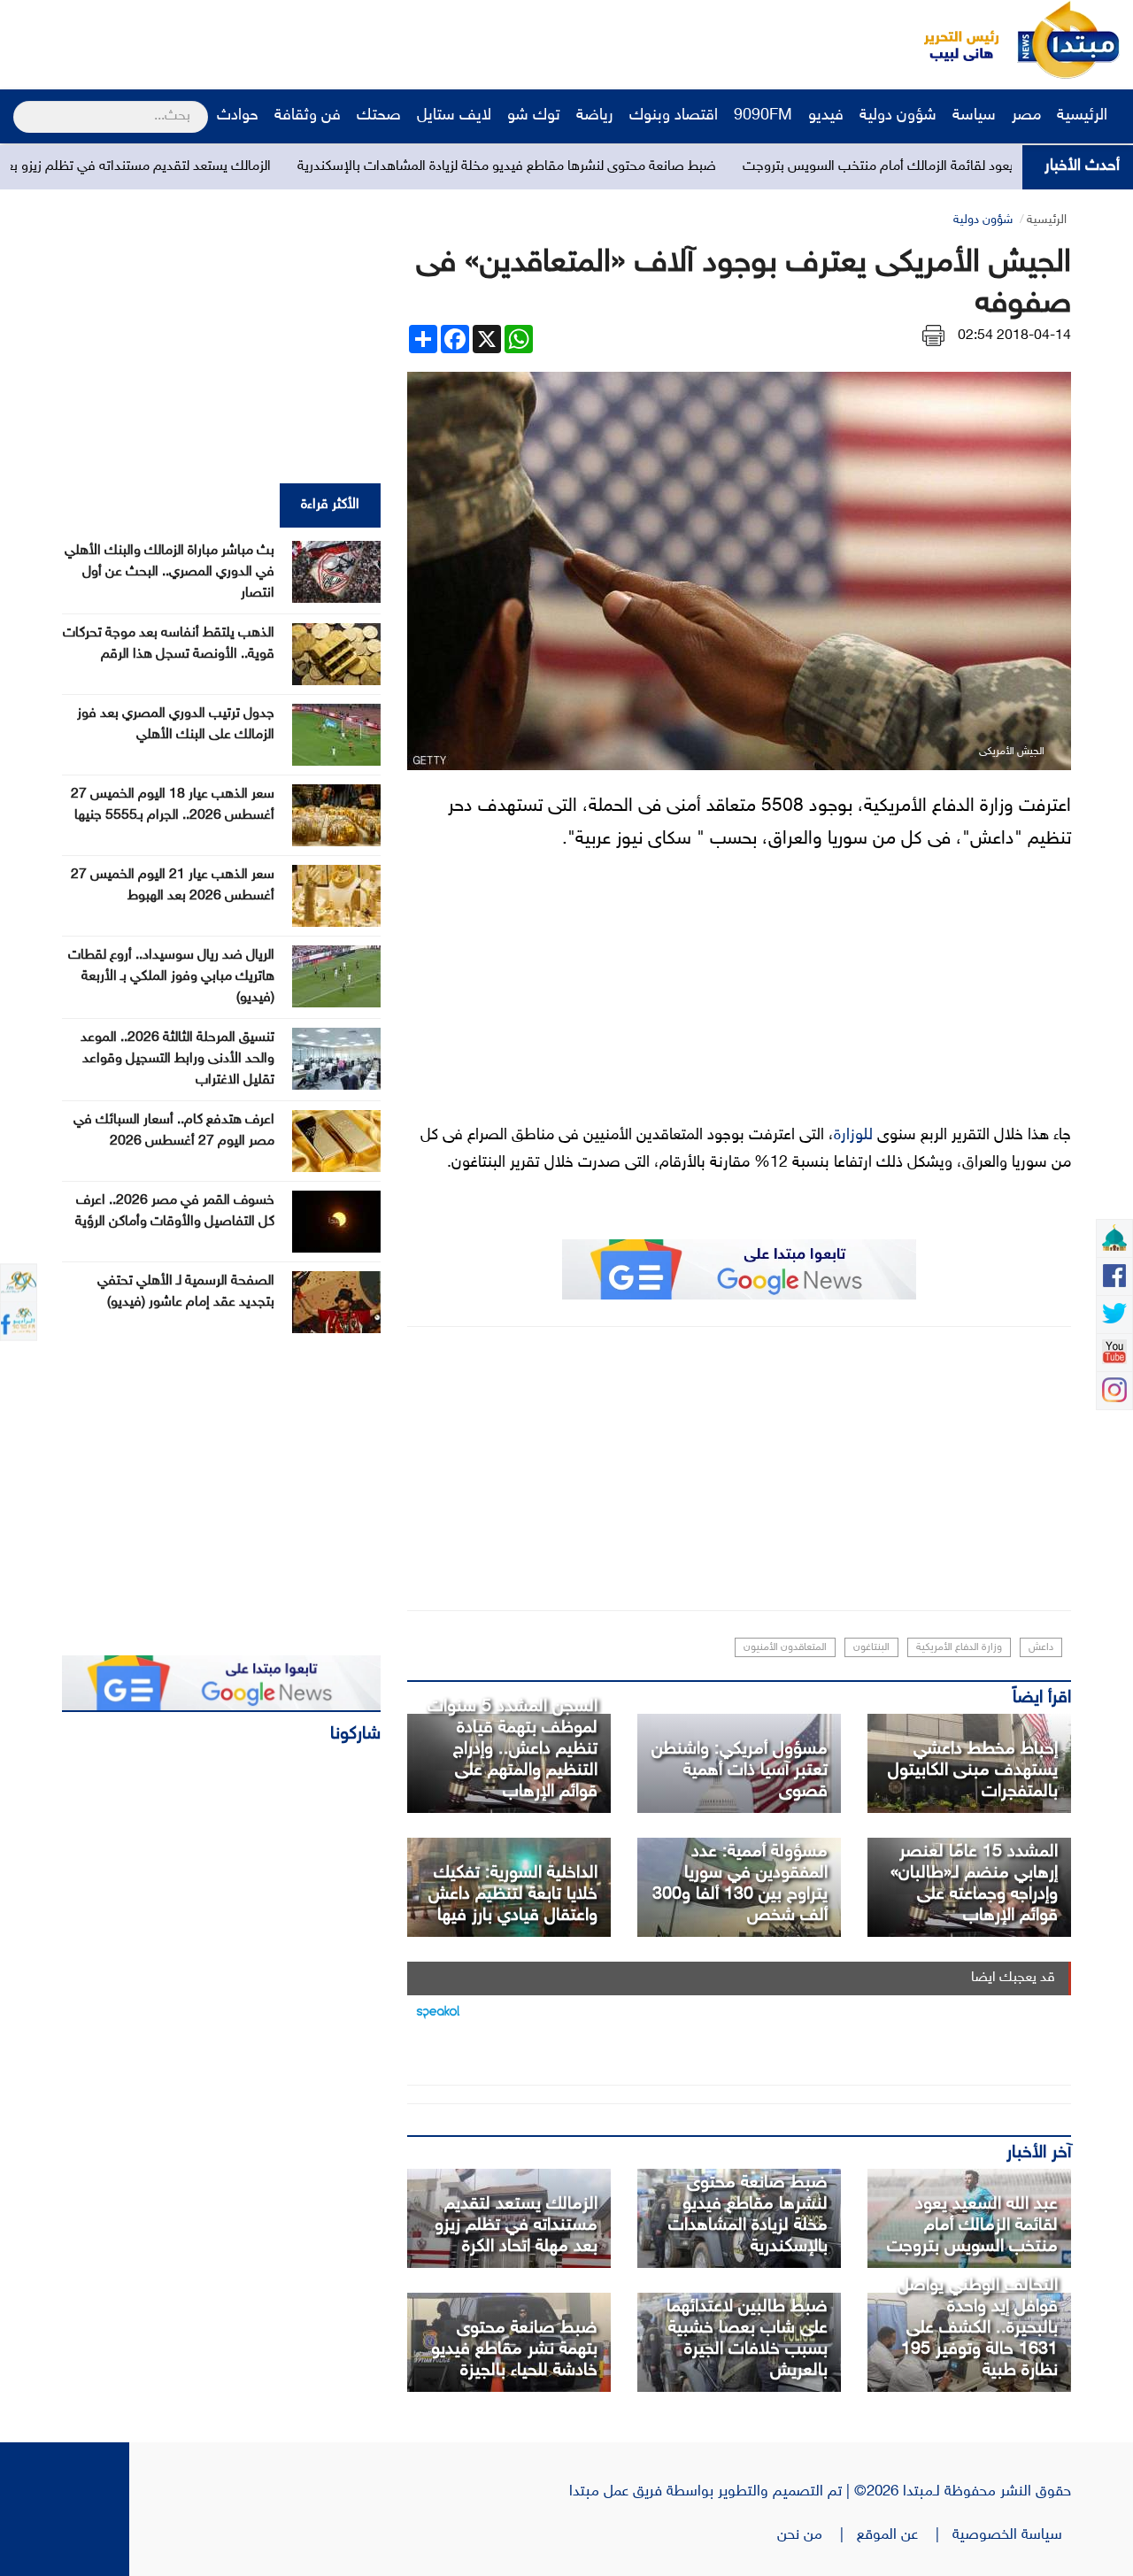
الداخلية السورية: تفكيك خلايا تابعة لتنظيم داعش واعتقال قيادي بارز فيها (513, 1894)
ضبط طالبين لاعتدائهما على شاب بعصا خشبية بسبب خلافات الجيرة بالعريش (747, 2339)
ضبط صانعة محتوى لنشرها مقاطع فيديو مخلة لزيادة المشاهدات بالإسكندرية (615, 167)
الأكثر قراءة (330, 505)
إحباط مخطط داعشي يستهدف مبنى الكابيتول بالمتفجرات (973, 1770)
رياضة (595, 116)
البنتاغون (871, 1647)
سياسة (974, 116)
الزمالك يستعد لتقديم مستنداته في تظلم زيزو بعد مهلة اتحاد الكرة (199, 167)
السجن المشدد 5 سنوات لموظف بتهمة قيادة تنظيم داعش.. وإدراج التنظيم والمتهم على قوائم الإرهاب (513, 1749)
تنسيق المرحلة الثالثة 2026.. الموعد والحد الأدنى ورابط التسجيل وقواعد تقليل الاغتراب (177, 1059)
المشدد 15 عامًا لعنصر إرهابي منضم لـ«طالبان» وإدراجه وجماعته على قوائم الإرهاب (974, 1884)
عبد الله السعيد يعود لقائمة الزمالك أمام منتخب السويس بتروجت (972, 2225)
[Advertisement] (332, 40)
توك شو (534, 116)
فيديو (826, 116)
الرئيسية (1084, 116)
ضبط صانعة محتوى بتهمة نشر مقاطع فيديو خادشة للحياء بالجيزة (514, 2349)
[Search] (21, 105)
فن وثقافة (308, 116)
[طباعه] (933, 336)
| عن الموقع (905, 2535)
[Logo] (952, 40)
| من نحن (817, 2535)
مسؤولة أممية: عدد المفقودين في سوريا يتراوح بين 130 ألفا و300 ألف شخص (740, 1884)
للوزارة (853, 1136)
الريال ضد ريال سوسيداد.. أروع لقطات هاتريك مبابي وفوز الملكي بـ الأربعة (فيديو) (171, 977)
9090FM (763, 116)
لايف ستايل (454, 116)
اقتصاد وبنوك (674, 116)
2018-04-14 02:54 (1014, 336)
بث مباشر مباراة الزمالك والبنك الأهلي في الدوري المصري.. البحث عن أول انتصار (170, 572)
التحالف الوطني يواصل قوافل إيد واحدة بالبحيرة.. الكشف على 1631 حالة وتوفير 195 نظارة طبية (978, 2328)
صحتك (379, 116)
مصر (1026, 116)
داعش (1041, 1647)
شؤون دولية (898, 116)
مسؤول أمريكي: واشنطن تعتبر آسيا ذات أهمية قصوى (740, 1770)
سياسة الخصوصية (1012, 2535)
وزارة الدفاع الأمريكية (959, 1647)
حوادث (238, 116)
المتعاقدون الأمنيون (785, 1647)
